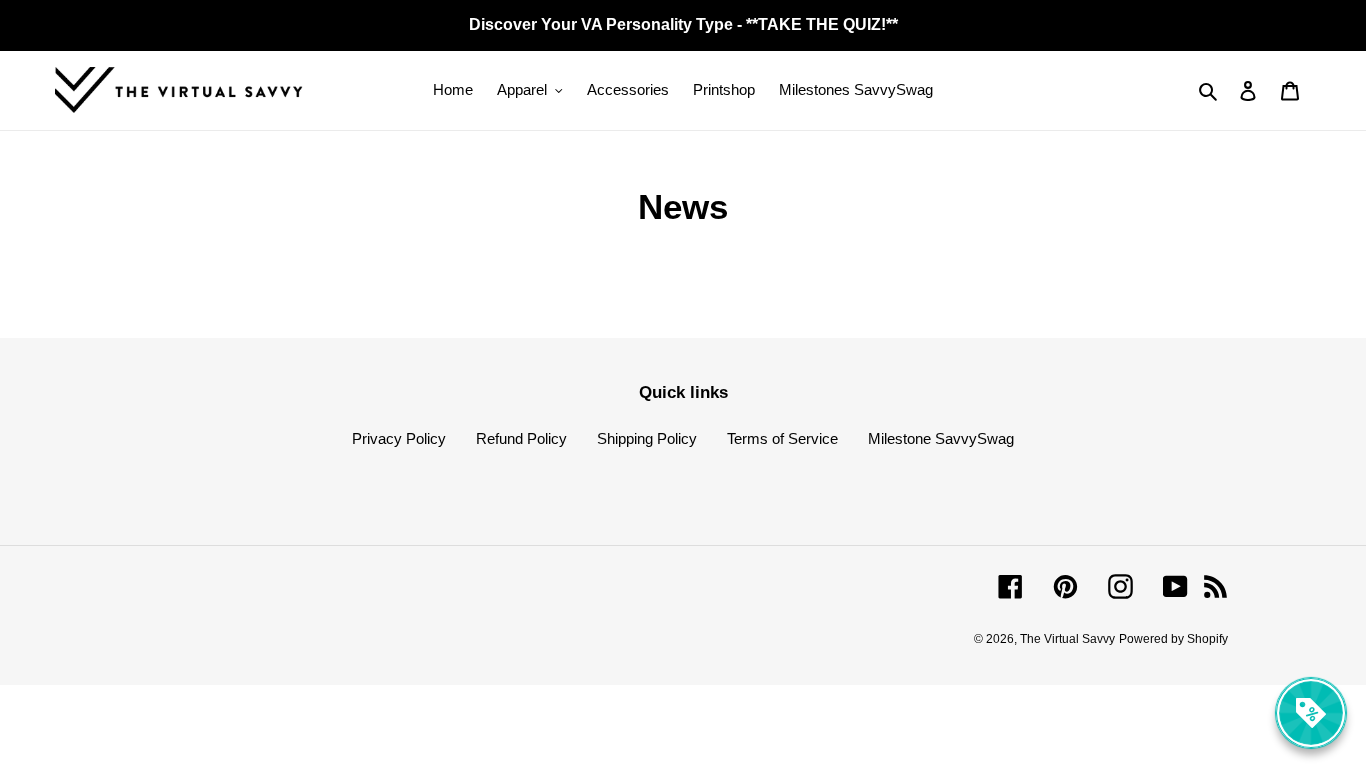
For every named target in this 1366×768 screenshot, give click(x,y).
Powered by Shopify (1173, 639)
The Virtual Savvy (1067, 639)
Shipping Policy (647, 438)
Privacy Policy (399, 438)
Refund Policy (521, 438)
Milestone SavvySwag (941, 438)
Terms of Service (782, 438)
